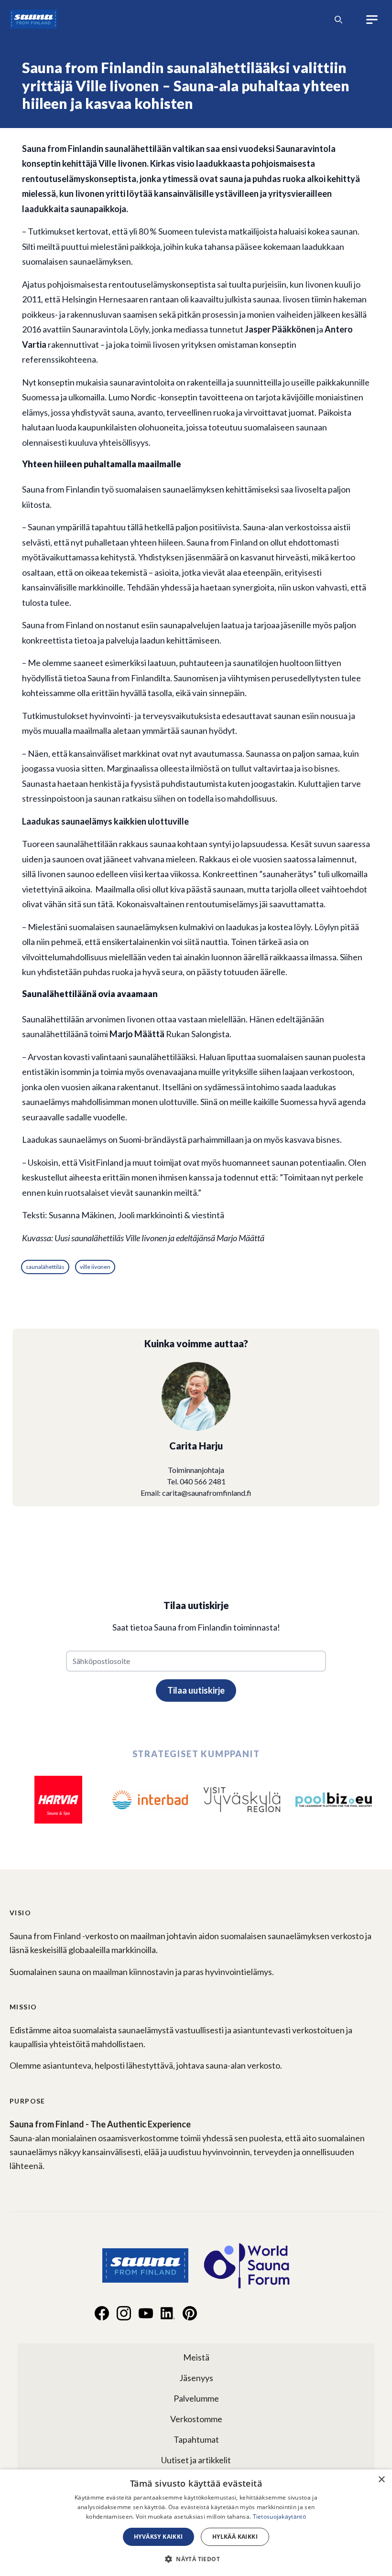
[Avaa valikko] (372, 20)
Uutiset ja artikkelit (196, 2460)
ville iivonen (95, 1267)
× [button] (381, 2480)
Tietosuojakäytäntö (279, 2517)
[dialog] (196, 2523)
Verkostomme (196, 2419)
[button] (196, 2559)
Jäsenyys (196, 2378)
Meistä (196, 2357)
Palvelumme (196, 2398)
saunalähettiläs (45, 1267)
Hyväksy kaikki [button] (158, 2537)
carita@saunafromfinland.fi (207, 1493)
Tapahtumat (196, 2439)
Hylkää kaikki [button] (235, 2537)
